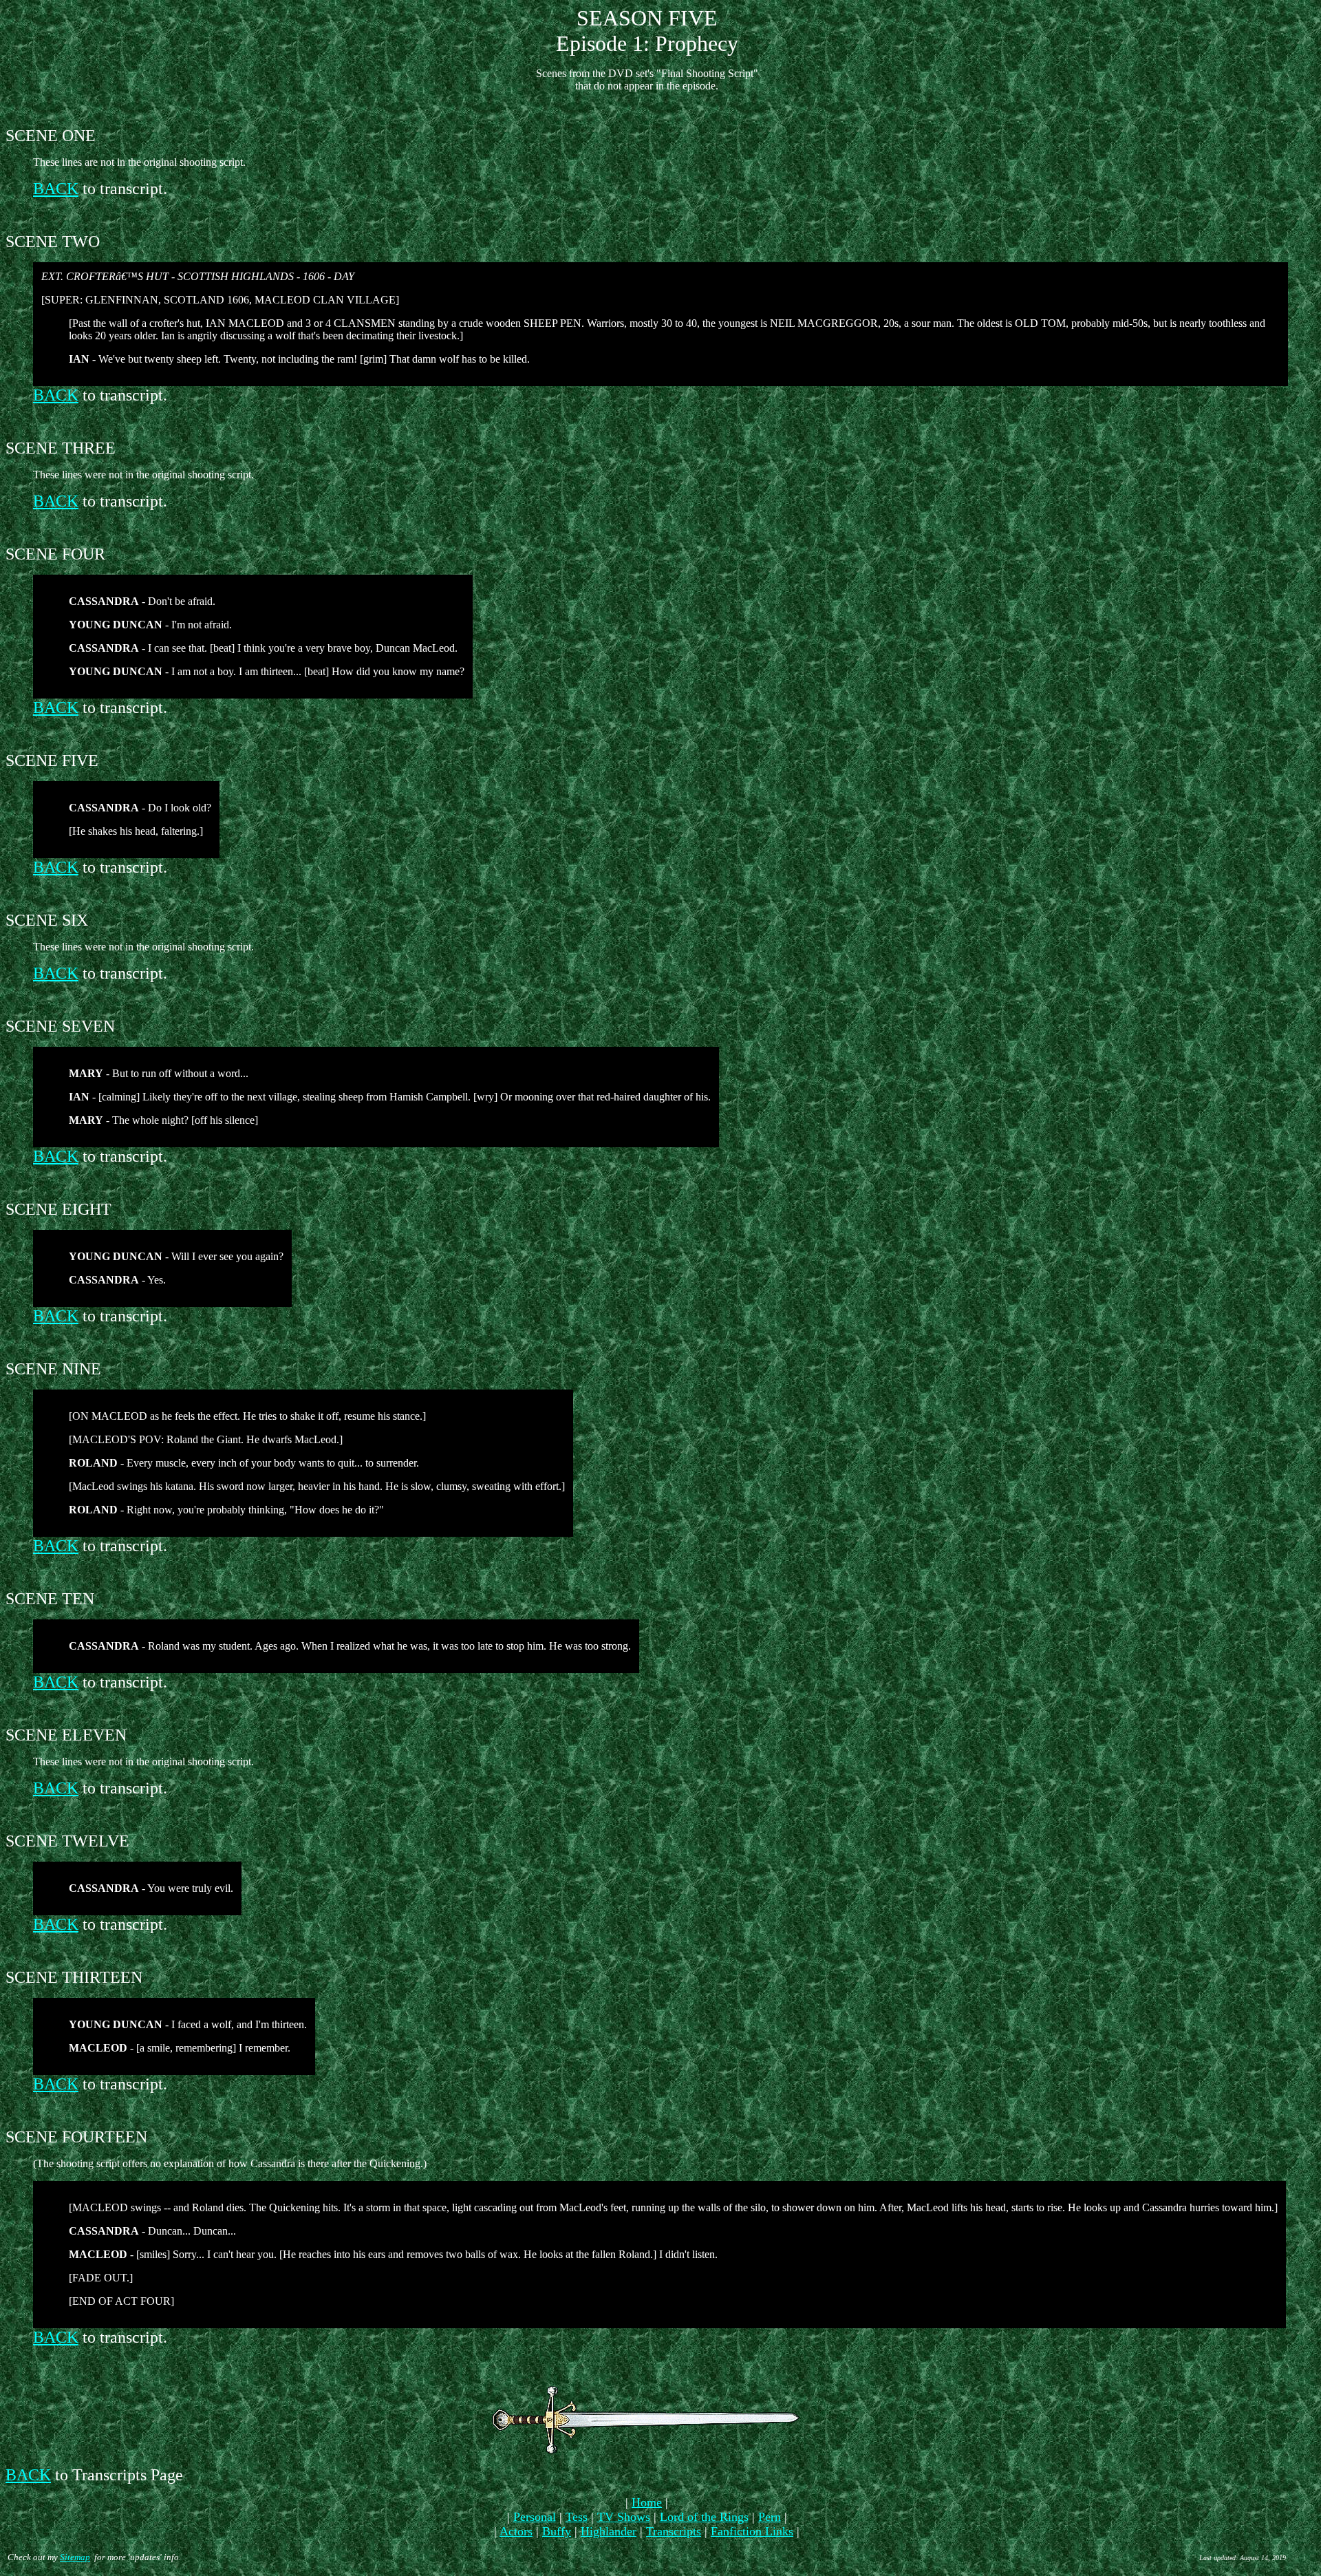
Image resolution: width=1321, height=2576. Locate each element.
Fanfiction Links (752, 2531)
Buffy (557, 2531)
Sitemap (75, 2557)
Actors (516, 2531)
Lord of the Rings (704, 2517)
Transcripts (674, 2531)
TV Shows (624, 2517)
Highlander (609, 2531)
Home (647, 2502)
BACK (56, 189)
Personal (535, 2517)
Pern (770, 2517)
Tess (577, 2517)
